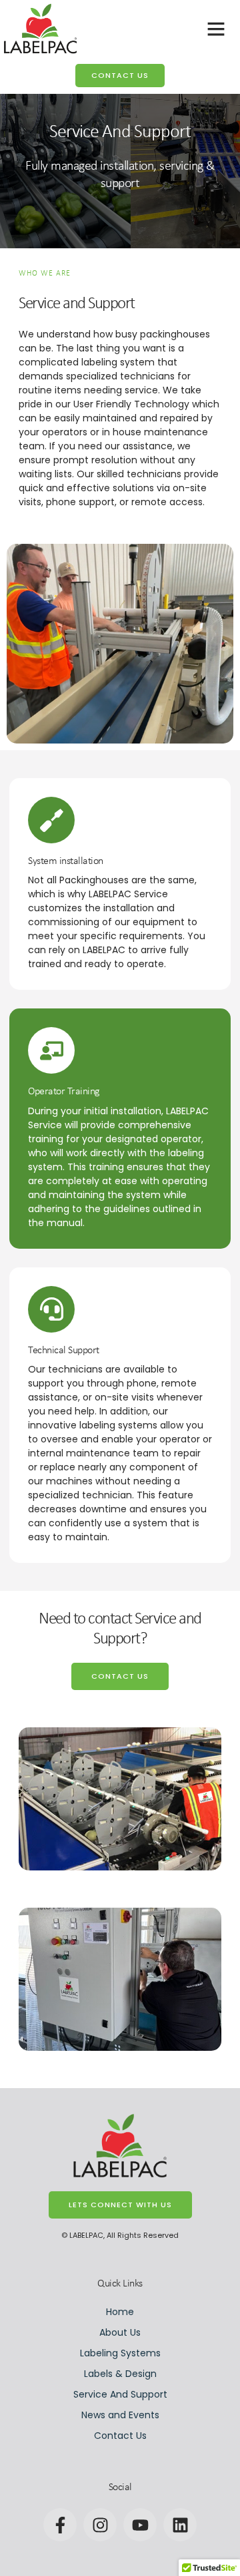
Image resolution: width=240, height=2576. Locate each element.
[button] (216, 29)
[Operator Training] (51, 1050)
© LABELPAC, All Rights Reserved (120, 2235)
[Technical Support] (51, 1309)
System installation (66, 861)
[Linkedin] (180, 2525)
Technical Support (64, 1351)
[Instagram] (100, 2525)
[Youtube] (140, 2525)
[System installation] (51, 820)
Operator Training (64, 1092)
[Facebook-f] (60, 2525)
